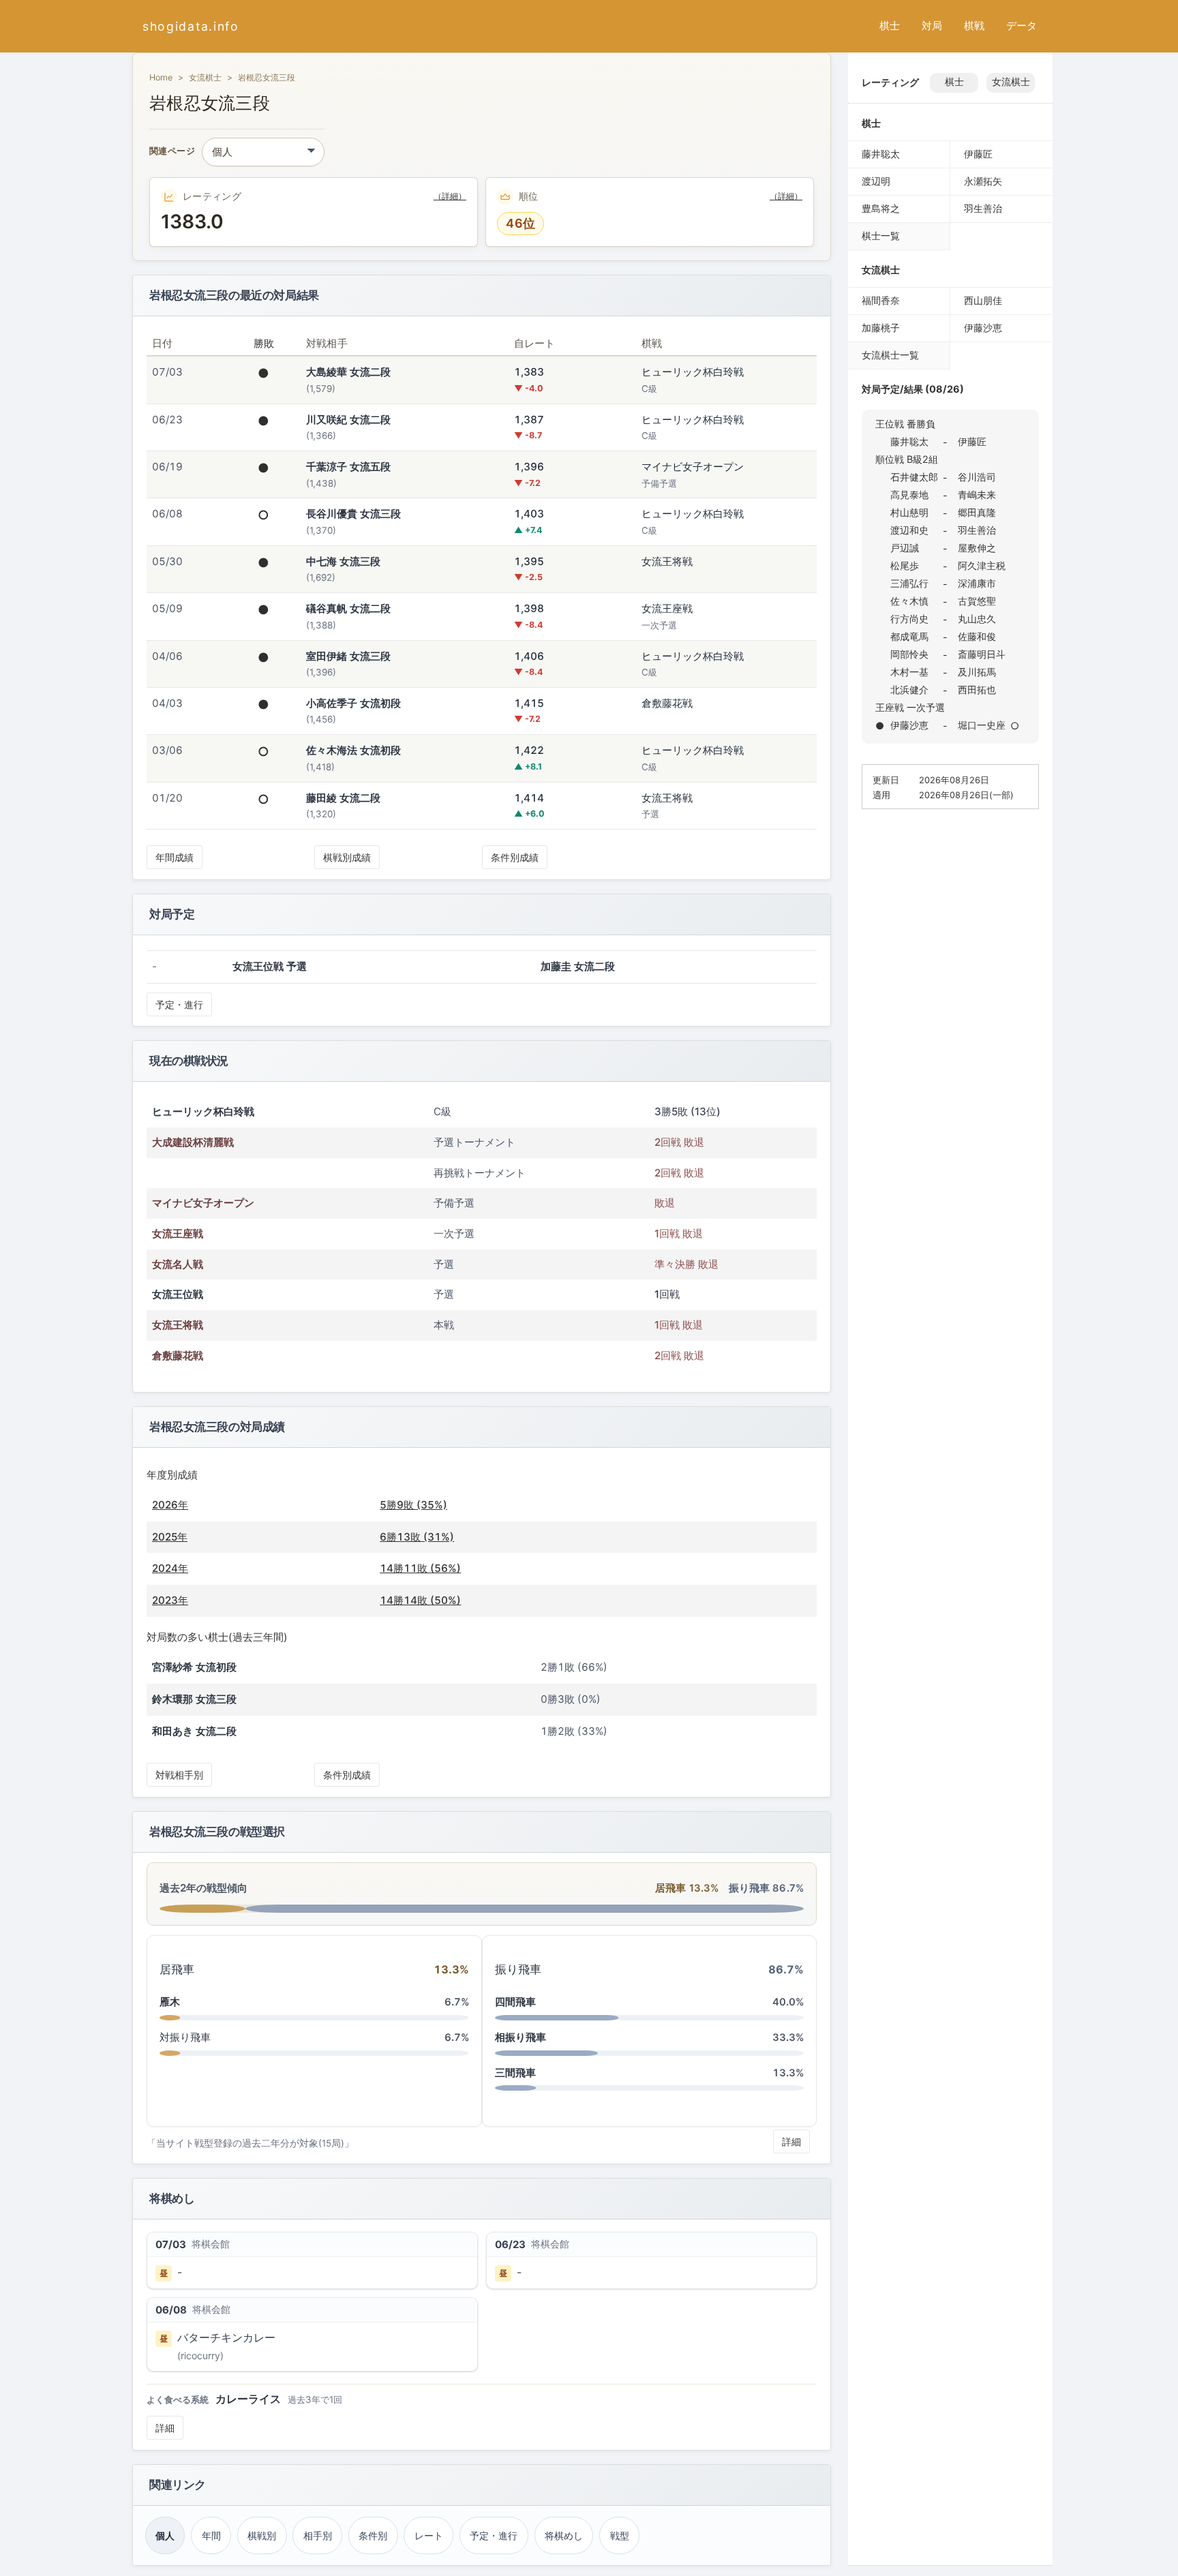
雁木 (170, 2002)
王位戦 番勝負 (905, 424)
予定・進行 (179, 1004)
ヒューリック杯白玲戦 (203, 1111)
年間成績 (175, 857)
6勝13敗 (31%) (417, 1537)
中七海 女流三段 (343, 561)
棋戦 (974, 26)
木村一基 (909, 672)
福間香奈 (881, 300)
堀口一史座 (982, 725)
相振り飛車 (520, 2037)
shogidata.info (191, 26)
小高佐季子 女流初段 (353, 703)
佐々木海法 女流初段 (353, 750)
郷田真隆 (977, 512)
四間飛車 (515, 2002)
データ (1022, 26)
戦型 (620, 2535)
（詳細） (450, 196)
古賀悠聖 (977, 601)
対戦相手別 (179, 1775)
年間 (211, 2535)
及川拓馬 (977, 672)
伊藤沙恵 (983, 328)
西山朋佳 (983, 300)
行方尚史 (909, 619)
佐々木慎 (909, 601)
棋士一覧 (881, 236)
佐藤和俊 (977, 636)
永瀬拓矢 (983, 181)
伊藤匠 (978, 154)
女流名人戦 (178, 1264)
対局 (932, 26)
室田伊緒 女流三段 (348, 656)
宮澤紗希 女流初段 (194, 1667)
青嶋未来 (977, 495)
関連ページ (172, 152)
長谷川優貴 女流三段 (353, 514)
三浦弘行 (909, 583)
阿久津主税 (982, 565)
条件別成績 (515, 857)
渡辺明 (876, 181)
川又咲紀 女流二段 (348, 420)
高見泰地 (909, 495)
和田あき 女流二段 (194, 1731)
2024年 (170, 1568)
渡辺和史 (909, 530)
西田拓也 (977, 690)
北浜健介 (909, 690)
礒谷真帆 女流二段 (348, 608)
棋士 (890, 26)
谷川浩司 (977, 477)
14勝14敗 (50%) (420, 1600)
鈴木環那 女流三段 (194, 1699)
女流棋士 (205, 77)
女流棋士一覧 (890, 355)
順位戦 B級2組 (907, 459)
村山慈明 (909, 512)
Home (161, 77)
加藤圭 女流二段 (578, 966)
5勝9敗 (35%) (413, 1505)
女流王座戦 (178, 1233)
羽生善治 (983, 208)
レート (429, 2535)
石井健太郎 (914, 477)
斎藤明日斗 (982, 654)
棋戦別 (262, 2535)
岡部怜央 (909, 654)
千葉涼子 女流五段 (348, 467)
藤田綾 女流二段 (343, 798)
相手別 (318, 2535)
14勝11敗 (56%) (420, 1568)
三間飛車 (515, 2073)
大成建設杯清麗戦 (193, 1142)
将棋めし (564, 2535)
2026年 (170, 1505)
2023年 (170, 1600)
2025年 (170, 1537)
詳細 (791, 2141)
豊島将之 (881, 208)
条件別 (373, 2535)
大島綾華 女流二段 (348, 372)
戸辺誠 (905, 548)
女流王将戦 (178, 1325)
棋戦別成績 (347, 857)
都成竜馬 (909, 636)
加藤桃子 (881, 328)
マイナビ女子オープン (203, 1203)
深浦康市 (977, 583)
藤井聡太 (881, 154)
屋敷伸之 (977, 548)
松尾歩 (905, 565)
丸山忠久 (977, 619)
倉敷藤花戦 (178, 1355)
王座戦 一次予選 (910, 707)
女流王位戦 (178, 1294)
